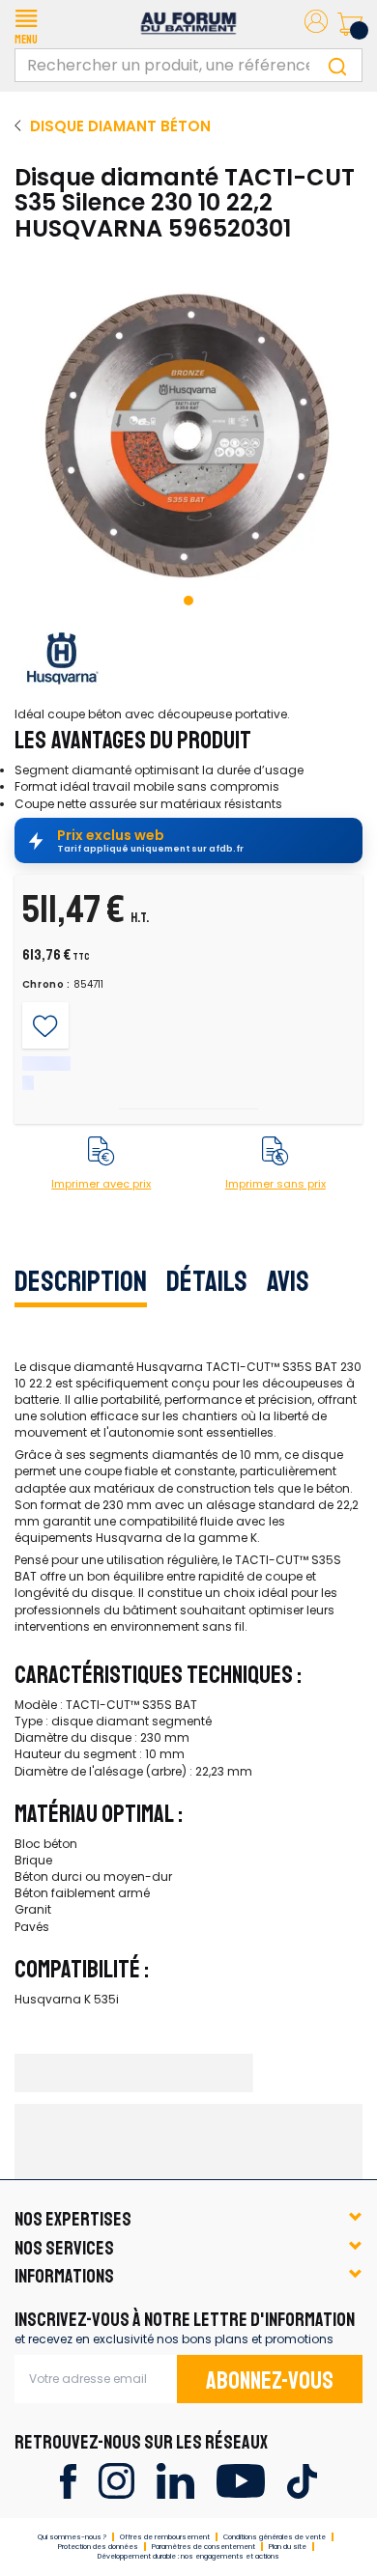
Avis (288, 1281)
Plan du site (288, 2547)
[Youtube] (240, 2480)
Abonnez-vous (270, 2381)
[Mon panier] (350, 24)
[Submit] (337, 65)
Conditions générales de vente (275, 2537)
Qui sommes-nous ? (72, 2537)
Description (81, 1281)
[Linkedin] (175, 2480)
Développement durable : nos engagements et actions (188, 2556)
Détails (207, 1281)
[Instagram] (116, 2480)
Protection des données (98, 2547)
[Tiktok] (302, 2480)
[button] (26, 24)
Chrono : (47, 985)
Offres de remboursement (165, 2537)
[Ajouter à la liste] (45, 1026)
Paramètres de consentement (203, 2547)
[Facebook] (68, 2480)
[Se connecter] (316, 25)
